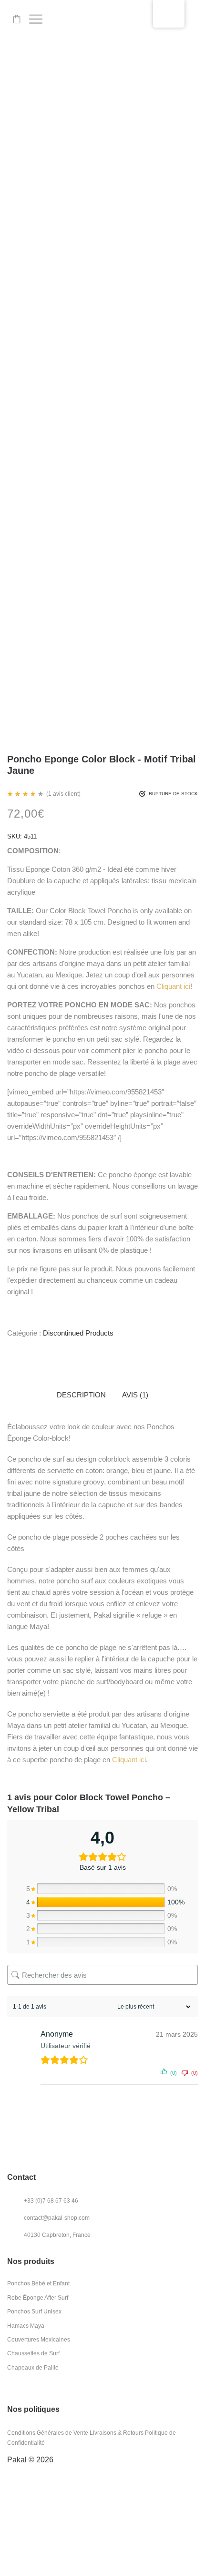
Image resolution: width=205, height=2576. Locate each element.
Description (81, 1395)
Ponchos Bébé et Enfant (38, 2283)
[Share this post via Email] (24, 1352)
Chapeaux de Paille (33, 2368)
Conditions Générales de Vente (48, 2433)
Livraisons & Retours (117, 2433)
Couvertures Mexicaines (39, 2340)
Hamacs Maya (26, 2326)
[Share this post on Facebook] (10, 1352)
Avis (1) (135, 1395)
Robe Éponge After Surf (38, 2298)
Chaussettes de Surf (33, 2353)
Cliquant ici (173, 986)
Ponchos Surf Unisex (34, 2312)
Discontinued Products (78, 1333)
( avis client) (63, 794)
